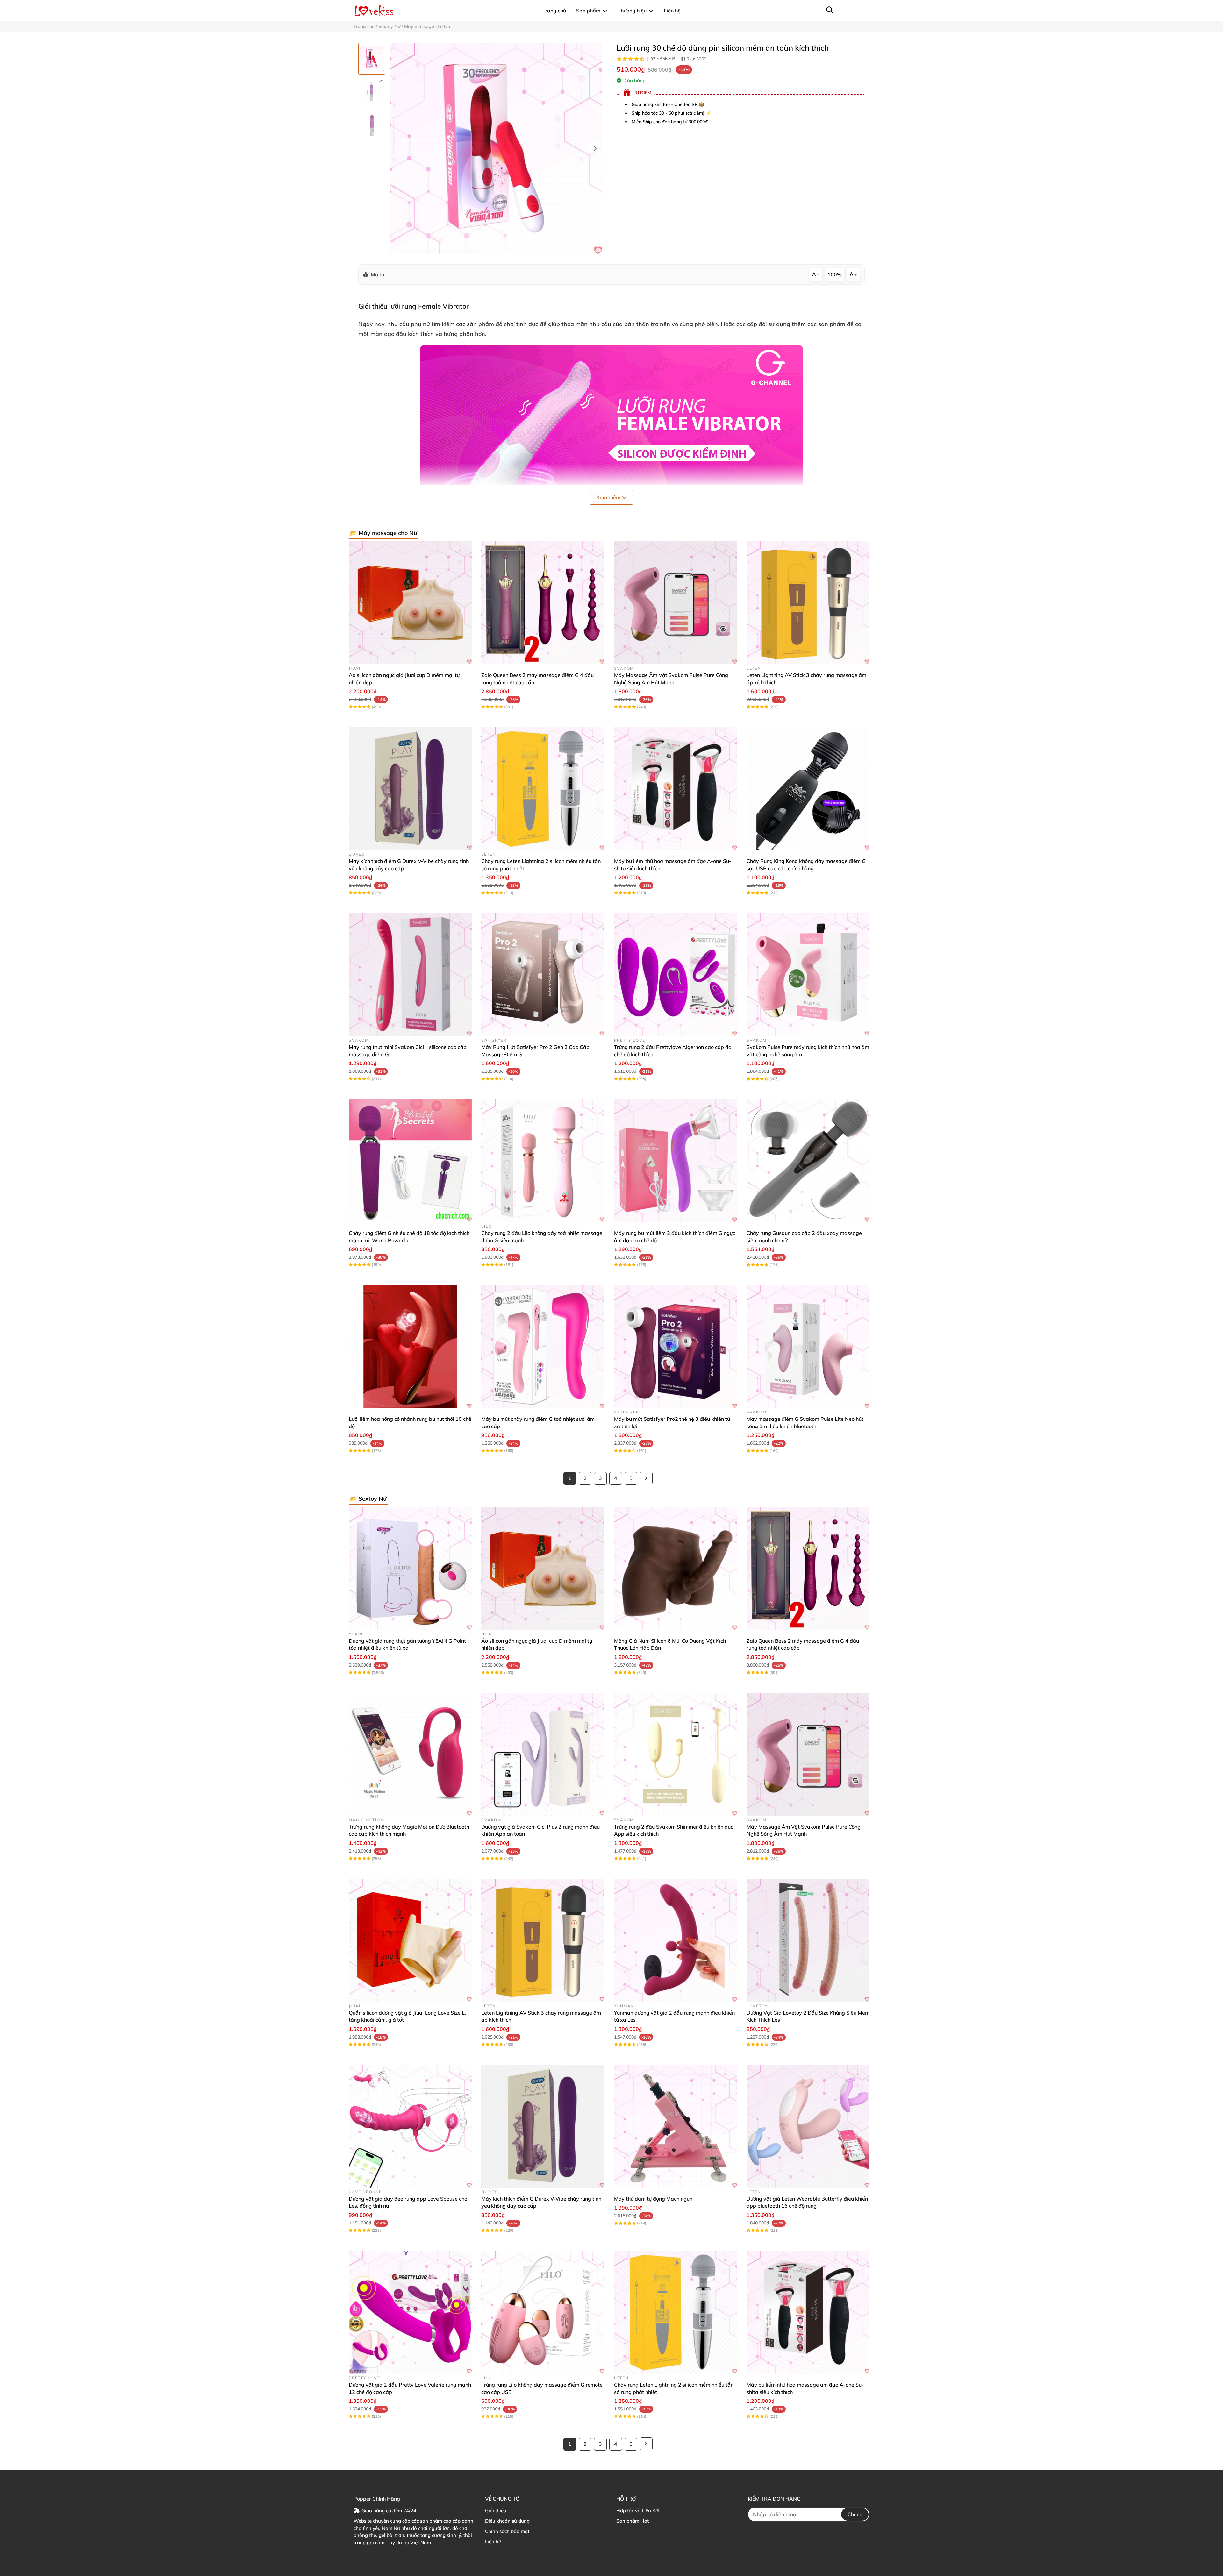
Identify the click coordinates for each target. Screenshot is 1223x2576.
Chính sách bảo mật (507, 2531)
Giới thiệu (496, 2511)
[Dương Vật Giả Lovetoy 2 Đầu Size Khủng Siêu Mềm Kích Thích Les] (808, 1940)
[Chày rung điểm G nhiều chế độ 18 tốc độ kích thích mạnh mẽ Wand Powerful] (410, 1161)
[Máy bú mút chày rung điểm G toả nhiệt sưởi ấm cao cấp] (543, 1347)
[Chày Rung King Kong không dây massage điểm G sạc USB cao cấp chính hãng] (808, 789)
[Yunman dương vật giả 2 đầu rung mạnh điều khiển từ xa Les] (676, 1940)
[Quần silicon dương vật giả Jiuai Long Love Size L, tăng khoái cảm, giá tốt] (410, 1940)
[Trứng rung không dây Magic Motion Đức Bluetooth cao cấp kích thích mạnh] (410, 1754)
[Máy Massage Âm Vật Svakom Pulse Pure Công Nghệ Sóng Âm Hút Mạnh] (676, 603)
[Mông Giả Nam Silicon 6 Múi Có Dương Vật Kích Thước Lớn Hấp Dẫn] (676, 1569)
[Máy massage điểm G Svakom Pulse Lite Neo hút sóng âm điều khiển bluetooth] (808, 1347)
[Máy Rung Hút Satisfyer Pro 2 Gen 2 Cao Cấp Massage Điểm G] (543, 975)
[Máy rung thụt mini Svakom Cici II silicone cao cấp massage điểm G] (410, 975)
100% (835, 274)
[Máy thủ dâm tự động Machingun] (676, 2126)
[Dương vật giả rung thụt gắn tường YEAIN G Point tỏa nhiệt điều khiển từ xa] (410, 1569)
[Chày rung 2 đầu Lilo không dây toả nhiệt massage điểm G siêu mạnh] (543, 1161)
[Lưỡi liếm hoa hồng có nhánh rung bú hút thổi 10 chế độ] (410, 1347)
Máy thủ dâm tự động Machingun (653, 2199)
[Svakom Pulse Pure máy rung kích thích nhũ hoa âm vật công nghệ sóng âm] (808, 975)
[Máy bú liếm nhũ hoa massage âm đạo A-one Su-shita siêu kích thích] (676, 789)
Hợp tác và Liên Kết (638, 2511)
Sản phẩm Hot (633, 2521)
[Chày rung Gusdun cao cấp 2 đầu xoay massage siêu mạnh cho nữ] (808, 1161)
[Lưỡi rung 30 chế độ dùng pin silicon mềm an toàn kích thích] (496, 149)
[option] (372, 59)
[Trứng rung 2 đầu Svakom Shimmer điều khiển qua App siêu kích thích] (676, 1754)
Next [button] (595, 149)
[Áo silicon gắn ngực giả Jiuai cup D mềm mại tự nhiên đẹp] (410, 603)
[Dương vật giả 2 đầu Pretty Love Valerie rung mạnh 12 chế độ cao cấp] (410, 2312)
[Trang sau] (646, 1478)
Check (855, 2514)
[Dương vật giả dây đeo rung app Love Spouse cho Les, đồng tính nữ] (410, 2126)
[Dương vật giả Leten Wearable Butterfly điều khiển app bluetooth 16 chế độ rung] (808, 2126)
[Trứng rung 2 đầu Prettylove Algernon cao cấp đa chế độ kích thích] (676, 975)
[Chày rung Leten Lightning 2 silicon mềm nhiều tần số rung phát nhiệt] (543, 789)
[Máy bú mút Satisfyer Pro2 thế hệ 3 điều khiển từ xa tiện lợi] (676, 1347)
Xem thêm (609, 497)
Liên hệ (493, 2541)
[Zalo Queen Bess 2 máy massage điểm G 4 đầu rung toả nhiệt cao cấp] (543, 603)
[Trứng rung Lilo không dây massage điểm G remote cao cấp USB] (543, 2312)
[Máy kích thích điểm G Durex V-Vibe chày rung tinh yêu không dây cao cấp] (410, 789)
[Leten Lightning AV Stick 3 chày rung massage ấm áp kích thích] (808, 603)
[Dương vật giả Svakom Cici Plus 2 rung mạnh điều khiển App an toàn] (543, 1754)
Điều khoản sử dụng (507, 2521)
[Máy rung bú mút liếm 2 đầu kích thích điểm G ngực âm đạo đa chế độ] (676, 1161)
